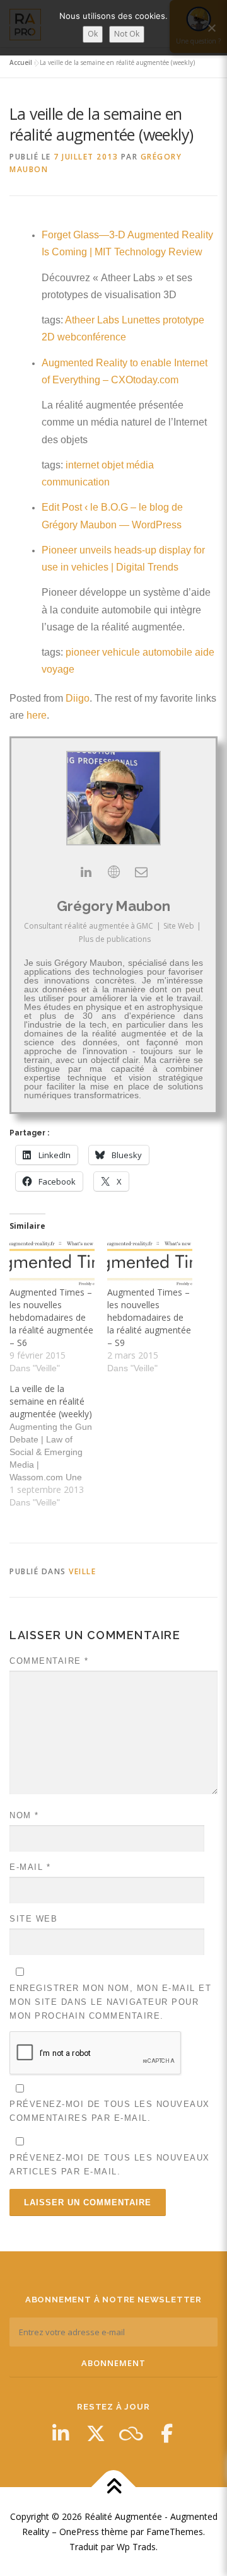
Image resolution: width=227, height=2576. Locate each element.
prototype (183, 320)
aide (205, 652)
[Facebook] (166, 2434)
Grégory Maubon (113, 906)
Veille (82, 1571)
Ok (93, 34)
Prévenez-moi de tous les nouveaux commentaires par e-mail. (110, 2111)
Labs (108, 320)
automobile (167, 652)
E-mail (30, 1867)
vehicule (121, 652)
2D (48, 337)
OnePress (79, 2532)
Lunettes (141, 320)
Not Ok (127, 34)
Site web (33, 1919)
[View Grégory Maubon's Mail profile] (141, 872)
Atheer (80, 320)
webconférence (92, 337)
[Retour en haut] (114, 2487)
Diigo (78, 698)
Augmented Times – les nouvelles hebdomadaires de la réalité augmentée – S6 (51, 1317)
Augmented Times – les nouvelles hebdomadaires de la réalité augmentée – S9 (149, 1317)
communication (76, 482)
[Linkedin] (61, 2434)
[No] (211, 28)
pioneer (83, 652)
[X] (96, 2434)
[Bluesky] (131, 2434)
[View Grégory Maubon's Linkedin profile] (86, 872)
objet (113, 465)
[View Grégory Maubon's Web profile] (113, 872)
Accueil (21, 62)
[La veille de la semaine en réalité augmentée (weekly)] (58, 1446)
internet (82, 465)
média (140, 465)
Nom (24, 1815)
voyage (58, 669)
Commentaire (49, 1661)
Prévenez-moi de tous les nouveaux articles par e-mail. (110, 2165)
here (37, 715)
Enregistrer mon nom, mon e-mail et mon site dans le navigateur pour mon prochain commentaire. (110, 2002)
